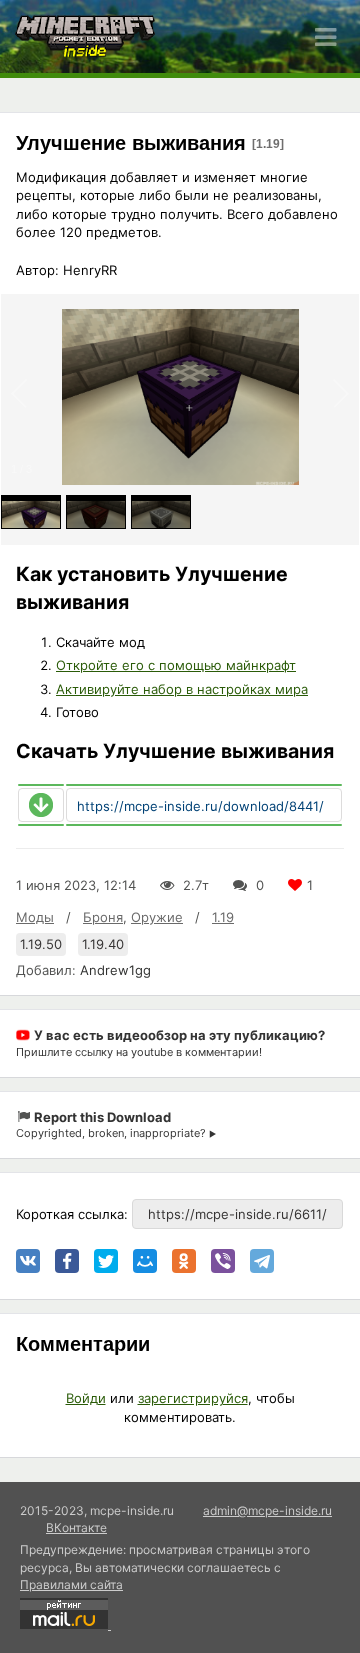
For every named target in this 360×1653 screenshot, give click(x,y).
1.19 (223, 917)
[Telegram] (262, 1261)
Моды (35, 917)
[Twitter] (106, 1261)
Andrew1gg (115, 970)
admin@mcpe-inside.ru (267, 1510)
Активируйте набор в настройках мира (182, 689)
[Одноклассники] (184, 1261)
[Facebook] (67, 1261)
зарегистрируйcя (193, 1398)
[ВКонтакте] (28, 1261)
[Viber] (223, 1261)
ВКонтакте (76, 1527)
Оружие (157, 917)
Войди (86, 1398)
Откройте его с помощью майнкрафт (176, 665)
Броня (103, 917)
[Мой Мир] (145, 1261)
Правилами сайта (71, 1584)
